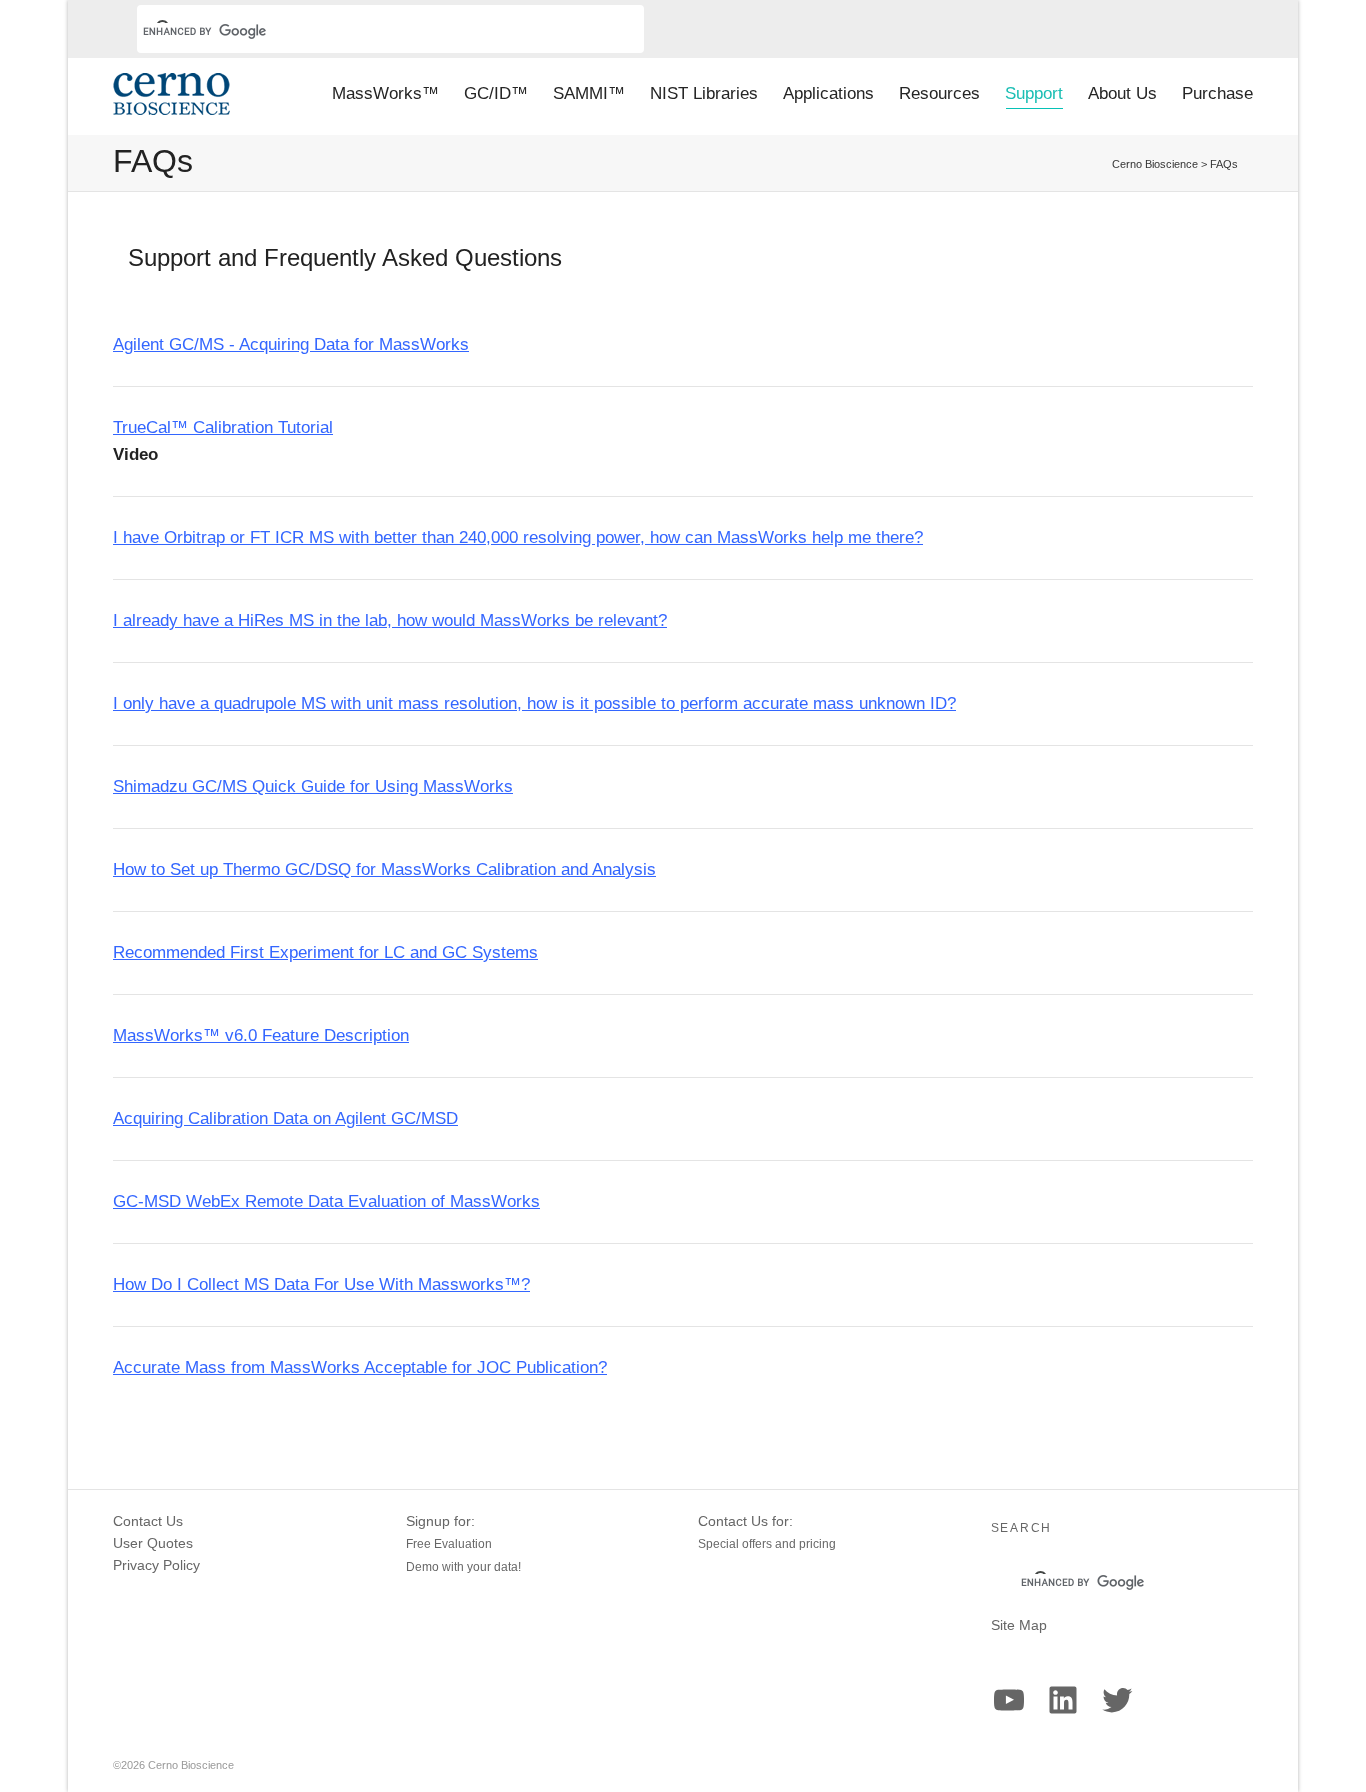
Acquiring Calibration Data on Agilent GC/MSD (285, 1118)
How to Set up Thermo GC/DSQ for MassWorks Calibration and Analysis (384, 869)
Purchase (1217, 93)
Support (1034, 93)
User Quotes (153, 1543)
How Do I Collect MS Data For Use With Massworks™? (321, 1284)
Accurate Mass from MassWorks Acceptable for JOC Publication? (360, 1367)
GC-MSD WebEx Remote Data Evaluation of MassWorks (326, 1201)
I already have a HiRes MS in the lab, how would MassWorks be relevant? (390, 620)
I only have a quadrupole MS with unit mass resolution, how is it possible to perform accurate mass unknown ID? (534, 703)
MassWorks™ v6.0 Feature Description (261, 1035)
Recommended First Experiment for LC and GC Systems (325, 952)
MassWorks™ (385, 93)
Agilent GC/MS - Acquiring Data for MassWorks (291, 344)
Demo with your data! (463, 1567)
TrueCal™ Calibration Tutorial (223, 427)
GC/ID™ (496, 93)
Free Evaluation (449, 1544)
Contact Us (148, 1521)
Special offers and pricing (767, 1544)
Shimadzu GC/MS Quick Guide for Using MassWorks (313, 786)
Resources (939, 93)
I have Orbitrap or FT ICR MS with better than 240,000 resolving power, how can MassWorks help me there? (518, 537)
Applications (828, 93)
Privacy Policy (156, 1565)
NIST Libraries (704, 93)
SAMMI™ (589, 93)
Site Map (1019, 1625)
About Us (1122, 93)
